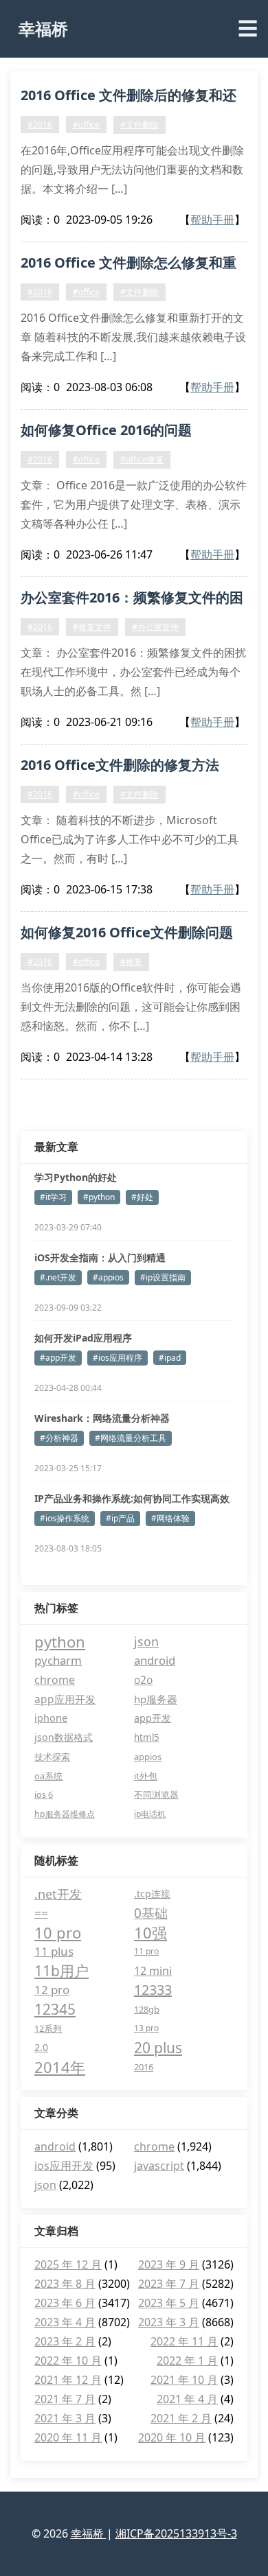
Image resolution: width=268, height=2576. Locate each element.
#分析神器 (59, 1438)
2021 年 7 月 (65, 2399)
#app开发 (58, 1358)
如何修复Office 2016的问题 (106, 430)
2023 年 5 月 (169, 2303)
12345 (55, 2009)
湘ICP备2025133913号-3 (176, 2533)
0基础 (151, 1913)
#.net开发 (58, 1277)
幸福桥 (43, 28)
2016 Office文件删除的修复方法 (120, 765)
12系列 (48, 2028)
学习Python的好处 (76, 1177)
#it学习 (53, 1197)
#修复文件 (92, 627)
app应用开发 (65, 1699)
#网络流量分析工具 (131, 1438)
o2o (143, 1680)
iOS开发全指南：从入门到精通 (100, 1257)
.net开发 (58, 1894)
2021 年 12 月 (68, 2380)
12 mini (153, 1971)
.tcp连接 (152, 1894)
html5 (147, 1737)
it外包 (146, 1776)
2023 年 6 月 (65, 2303)
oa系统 (48, 1776)
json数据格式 (64, 1737)
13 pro (146, 2028)
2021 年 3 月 (65, 2418)
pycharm (58, 1660)
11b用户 (62, 1971)
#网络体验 (170, 1518)
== (41, 1913)
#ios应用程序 (118, 1358)
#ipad (170, 1358)
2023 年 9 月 (169, 2264)
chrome (55, 1680)
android (155, 1660)
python (60, 1641)
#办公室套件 (155, 627)
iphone (51, 1718)
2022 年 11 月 (184, 2341)
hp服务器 (156, 1699)
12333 (153, 1990)
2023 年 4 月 (65, 2322)
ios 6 (44, 1795)
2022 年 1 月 (187, 2361)
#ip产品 (120, 1518)
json (146, 1641)
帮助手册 (212, 220)
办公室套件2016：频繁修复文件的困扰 (132, 600)
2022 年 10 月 (68, 2361)
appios (148, 1757)
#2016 (40, 125)
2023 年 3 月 (169, 2322)
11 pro (146, 1951)
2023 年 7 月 (169, 2284)
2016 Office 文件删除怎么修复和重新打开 (129, 265)
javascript (159, 2166)
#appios (108, 1277)
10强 (150, 1932)
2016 (144, 2067)
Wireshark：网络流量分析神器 (102, 1418)
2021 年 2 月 (181, 2418)
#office (86, 125)
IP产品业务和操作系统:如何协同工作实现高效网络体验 (132, 1499)
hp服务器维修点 (65, 1814)
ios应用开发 (64, 2166)
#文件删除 (139, 125)
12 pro (52, 1990)
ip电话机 (150, 1814)
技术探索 (52, 1757)
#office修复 (142, 459)
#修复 (131, 962)
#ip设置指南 (163, 1277)
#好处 (142, 1197)
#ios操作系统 (65, 1518)
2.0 (41, 2047)
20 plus (158, 2048)
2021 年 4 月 (187, 2399)
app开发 (153, 1718)
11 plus (54, 1951)
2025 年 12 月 (68, 2264)
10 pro (58, 1932)
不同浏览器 (156, 1795)
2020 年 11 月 (68, 2437)
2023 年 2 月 (65, 2341)
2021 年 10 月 (184, 2380)
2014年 (60, 2067)
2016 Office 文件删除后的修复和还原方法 (129, 97)
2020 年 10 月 (172, 2437)
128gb (147, 2009)
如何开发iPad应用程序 (83, 1338)
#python (99, 1197)
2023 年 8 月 (65, 2284)
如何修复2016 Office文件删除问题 (127, 932)
